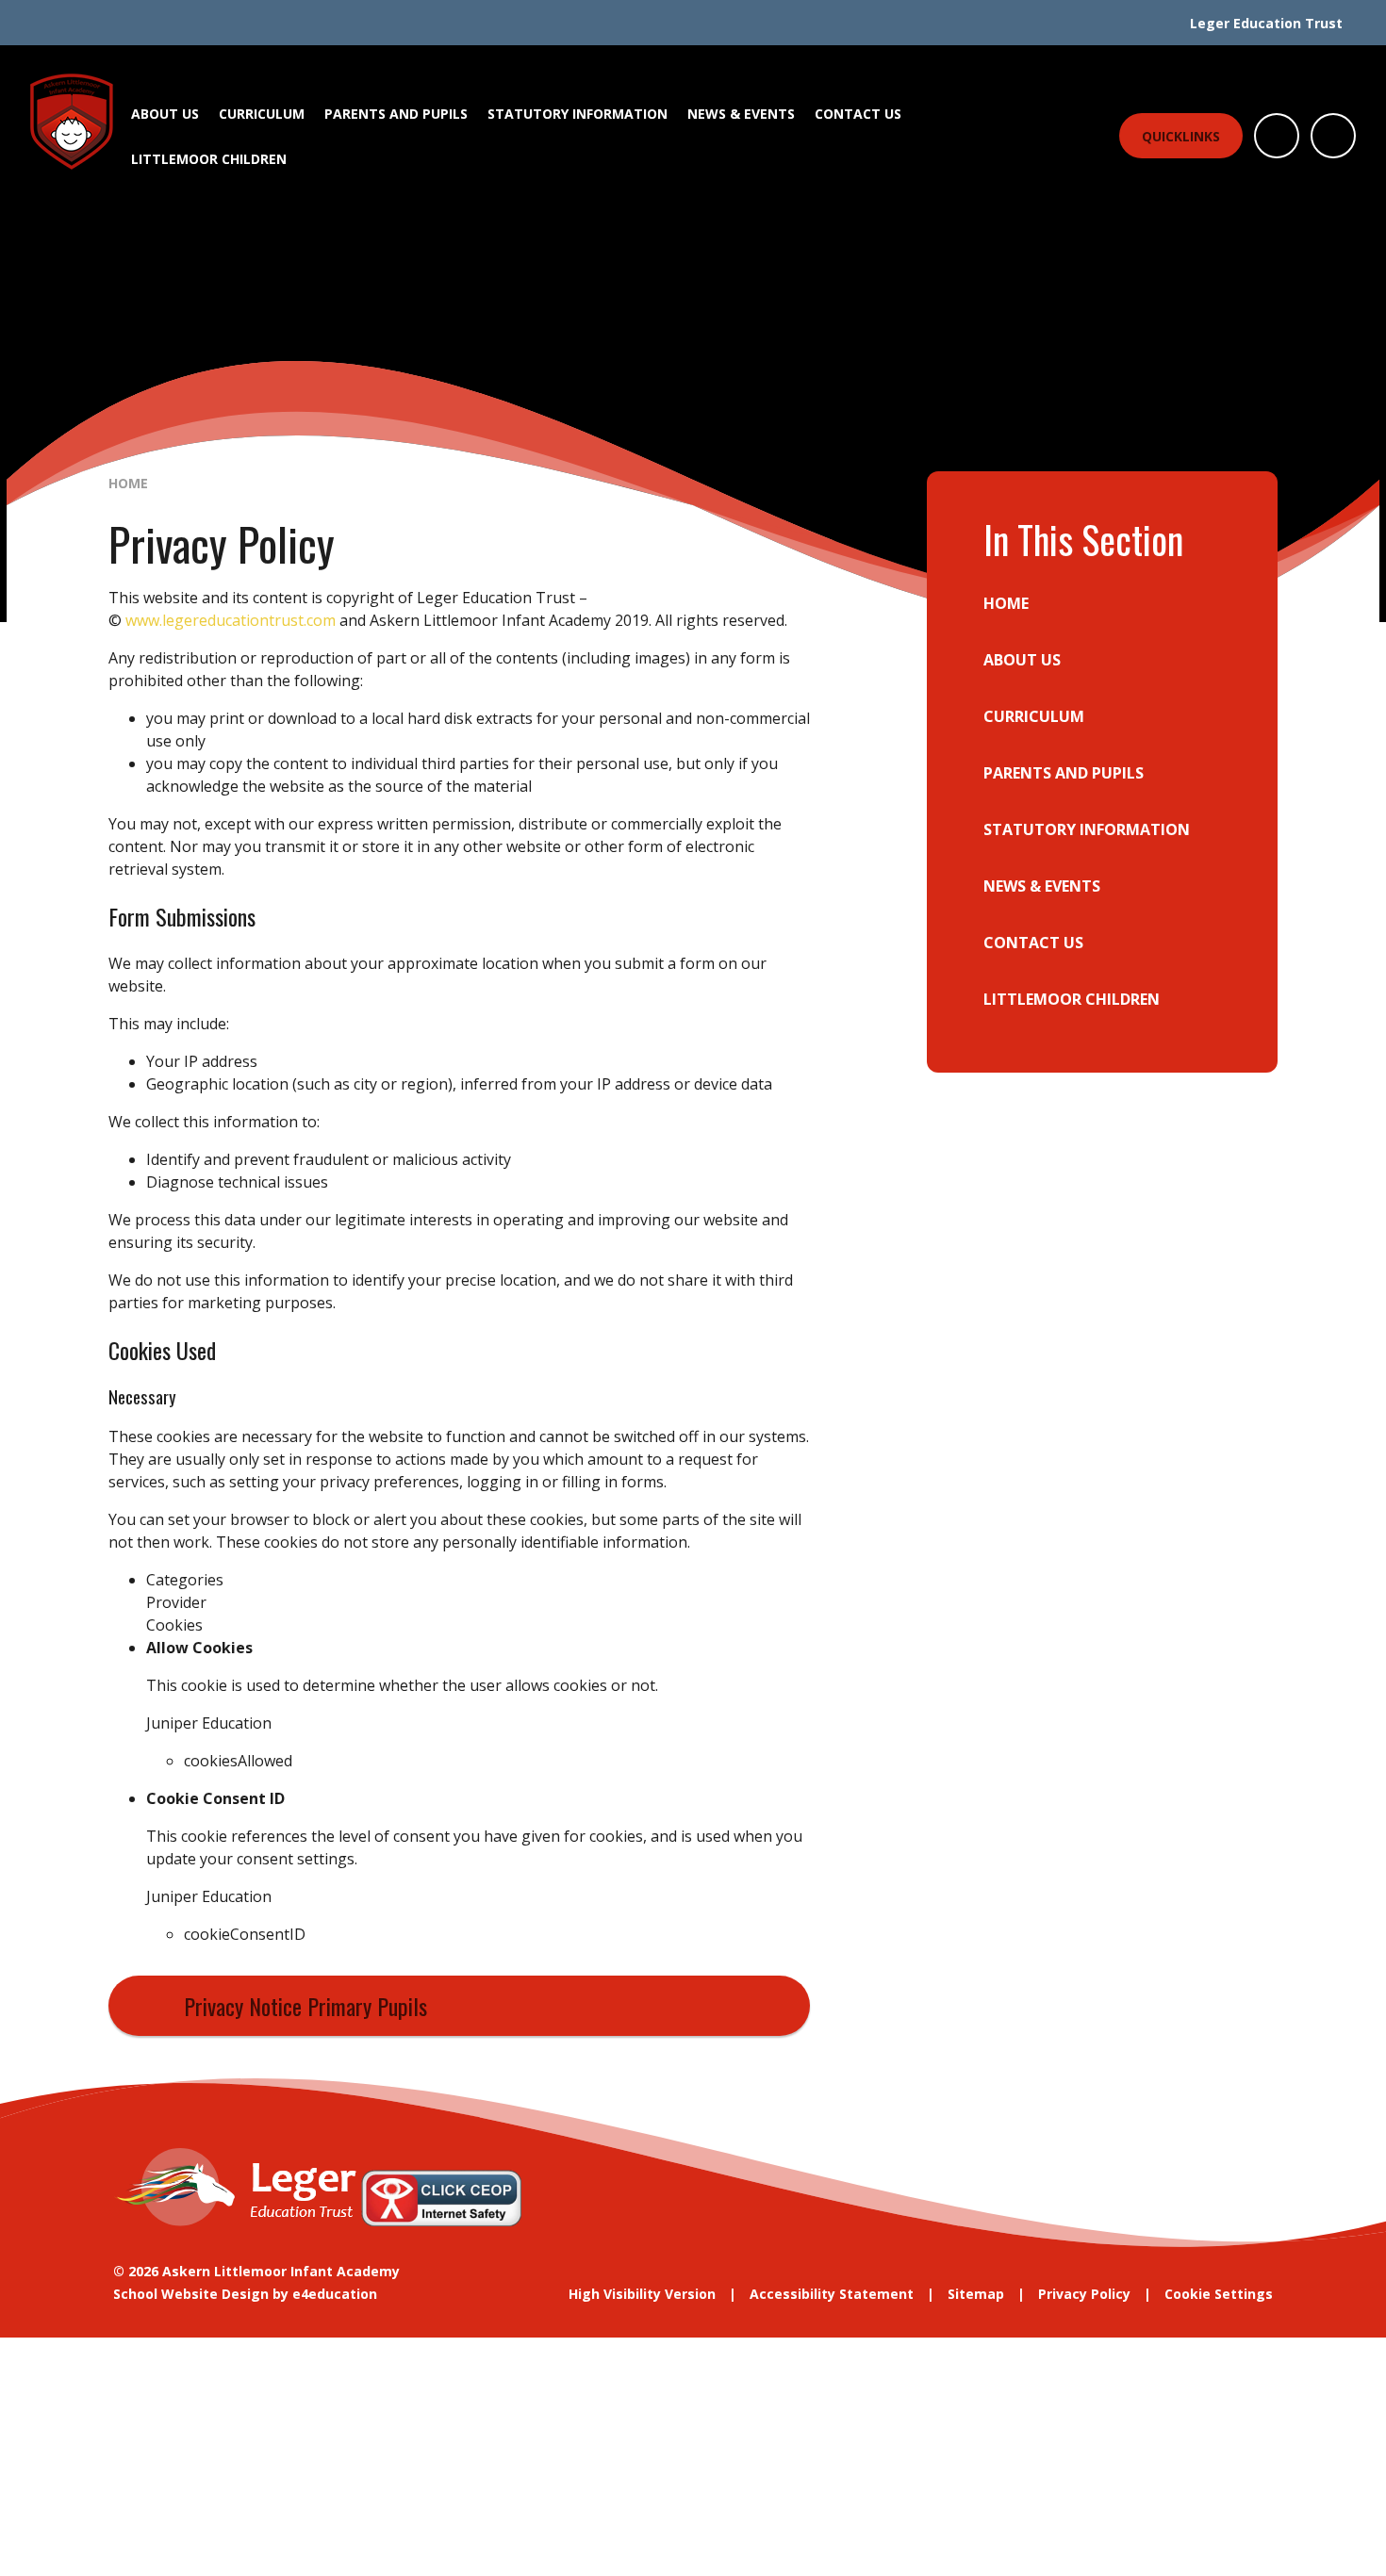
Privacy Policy (1084, 2294)
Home (128, 483)
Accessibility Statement (832, 2294)
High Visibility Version (642, 2294)
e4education (335, 2294)
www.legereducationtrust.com (231, 620)
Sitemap (976, 2294)
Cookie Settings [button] (1219, 2294)
